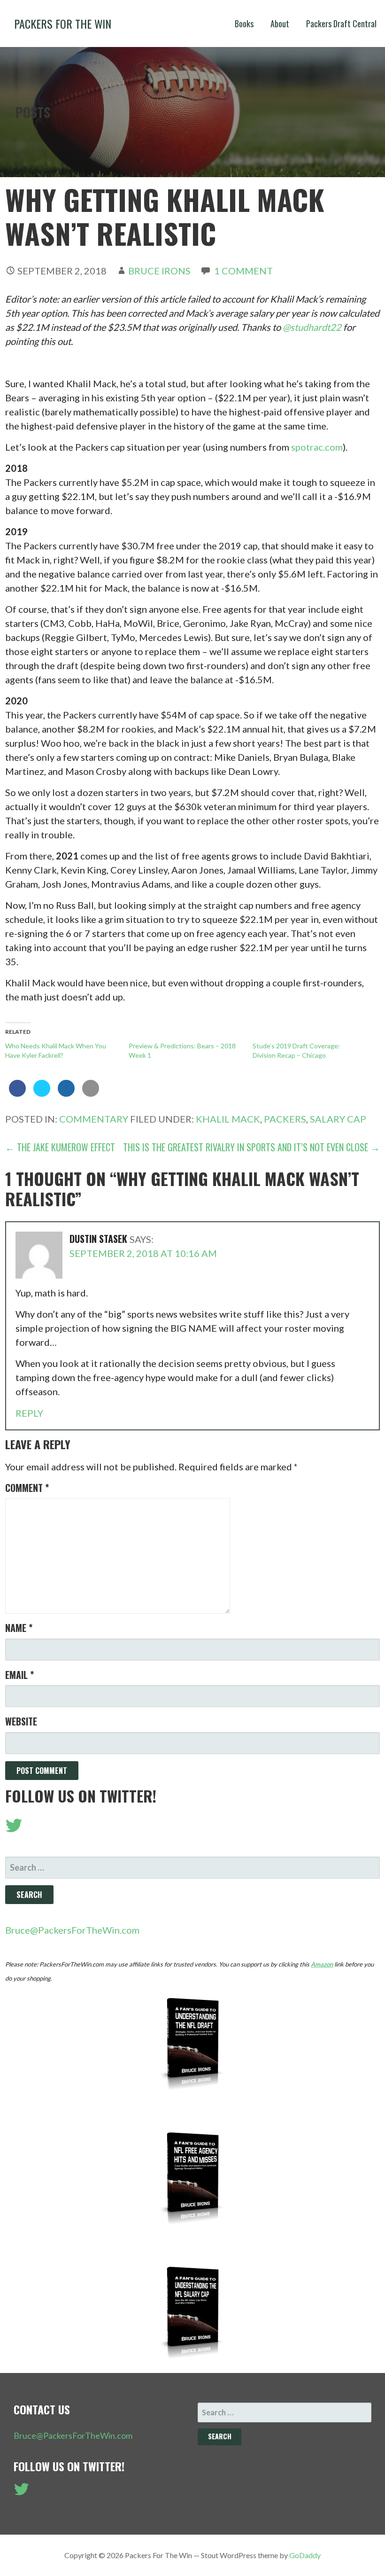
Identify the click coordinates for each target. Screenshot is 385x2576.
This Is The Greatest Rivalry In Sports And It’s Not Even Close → (251, 1147)
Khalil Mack (228, 1119)
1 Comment (243, 271)
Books (244, 23)
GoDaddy (305, 2555)
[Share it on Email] (91, 1094)
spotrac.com (317, 447)
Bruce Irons (159, 271)
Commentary (94, 1119)
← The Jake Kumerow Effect (60, 1147)
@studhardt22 (312, 327)
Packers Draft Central (341, 23)
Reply (29, 1413)
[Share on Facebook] (17, 1094)
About (280, 23)
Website (21, 1721)
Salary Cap (338, 1119)
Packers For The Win (63, 23)
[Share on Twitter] (42, 1094)
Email (19, 1675)
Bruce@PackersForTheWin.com (72, 1930)
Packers (285, 1119)
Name (19, 1628)
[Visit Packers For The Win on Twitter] (14, 1828)
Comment (27, 1488)
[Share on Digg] (66, 1094)
